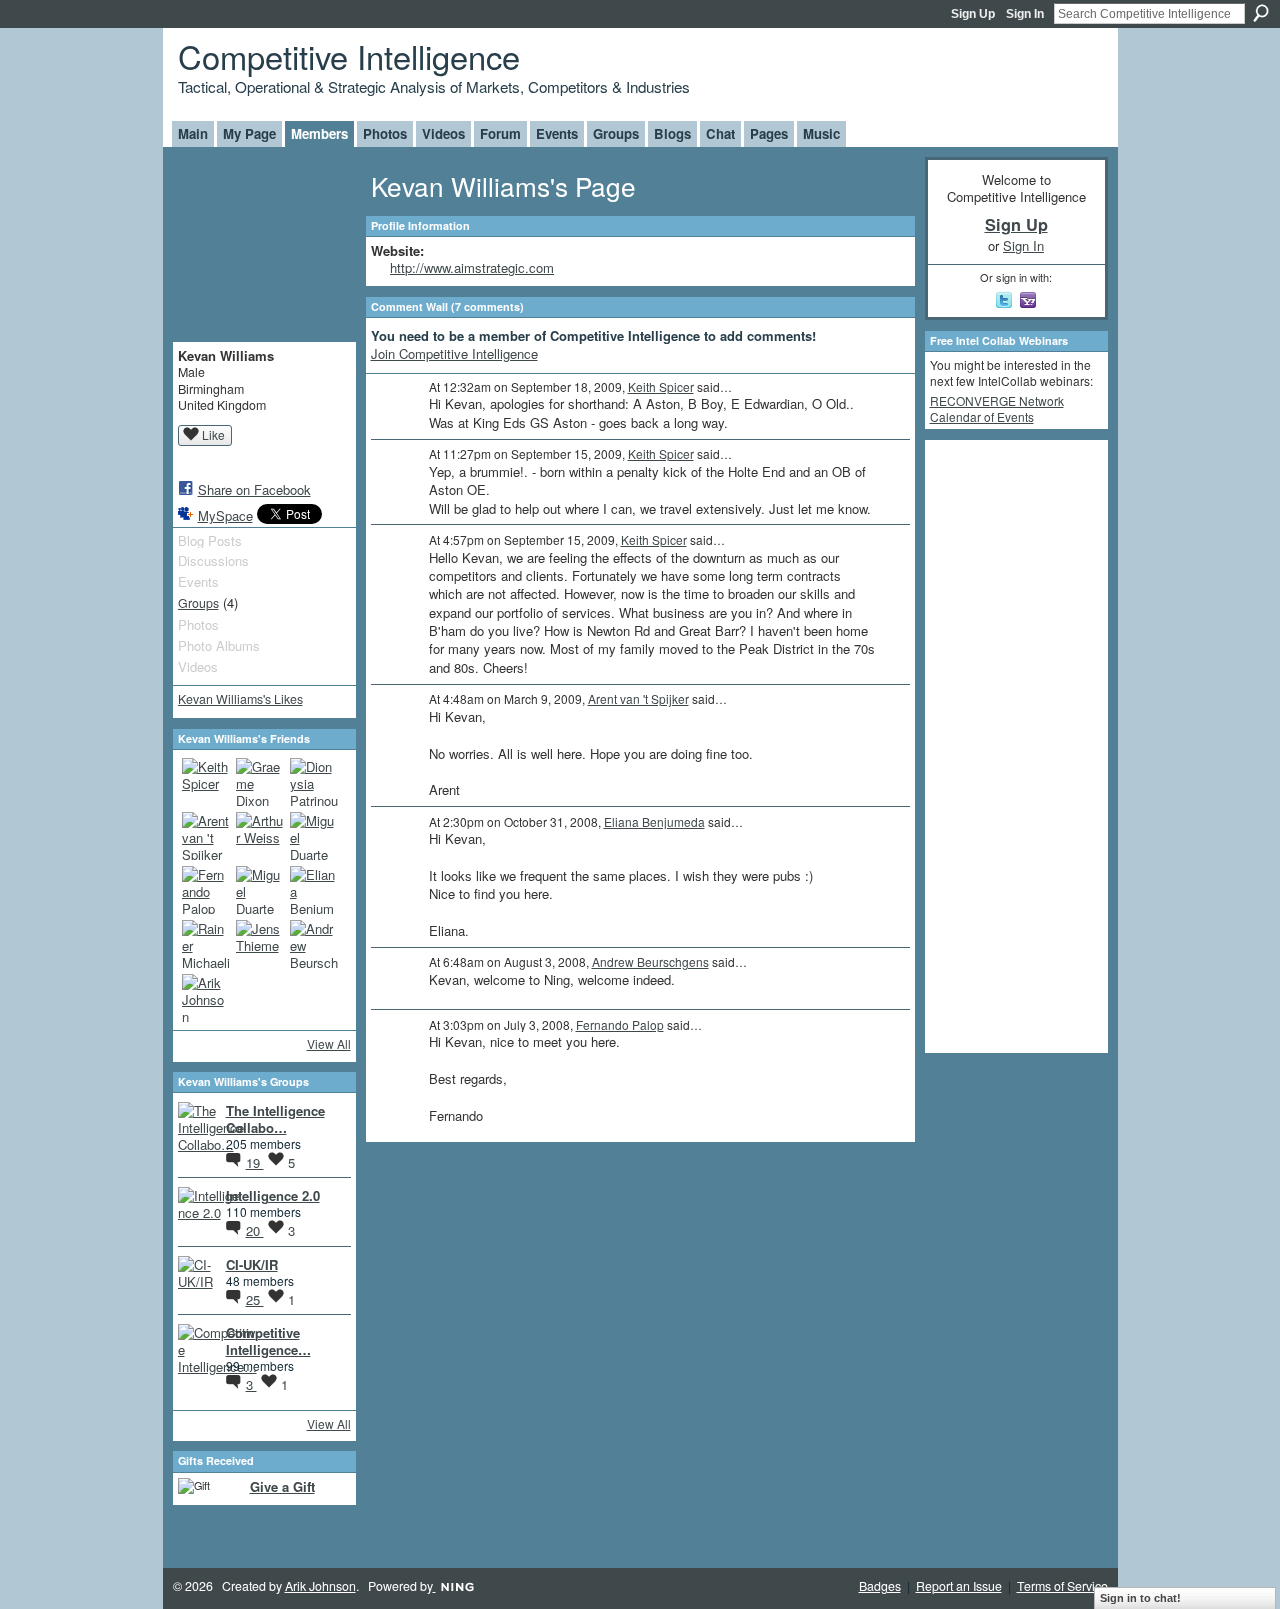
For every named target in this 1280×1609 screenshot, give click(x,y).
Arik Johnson (320, 1586)
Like (213, 434)
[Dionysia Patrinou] (314, 782)
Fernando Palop (620, 1024)
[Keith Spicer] (206, 782)
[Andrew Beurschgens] (314, 944)
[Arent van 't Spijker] (206, 836)
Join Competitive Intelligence (454, 353)
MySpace (225, 515)
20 (255, 1230)
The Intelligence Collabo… (275, 1119)
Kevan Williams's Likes (240, 699)
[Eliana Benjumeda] (314, 890)
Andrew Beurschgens (650, 961)
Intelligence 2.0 (273, 1195)
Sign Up (973, 14)
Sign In (1025, 14)
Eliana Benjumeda (654, 821)
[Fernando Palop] (206, 890)
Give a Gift (282, 1486)
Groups (198, 603)
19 (255, 1162)
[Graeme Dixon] (260, 782)
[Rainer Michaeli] (206, 944)
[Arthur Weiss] (260, 836)
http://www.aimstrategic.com (472, 267)
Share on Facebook (254, 489)
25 (255, 1299)
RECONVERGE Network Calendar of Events (997, 408)
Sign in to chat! (1140, 1598)
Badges (880, 1586)
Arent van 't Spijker (638, 698)
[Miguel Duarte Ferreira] (314, 836)
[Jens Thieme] (260, 944)
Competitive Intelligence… (268, 1341)
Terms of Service (1062, 1586)
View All (329, 1043)
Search (1261, 13)
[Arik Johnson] (206, 998)
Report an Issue (959, 1586)
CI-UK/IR (252, 1264)
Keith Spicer (661, 386)
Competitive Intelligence (349, 55)
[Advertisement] (1010, 745)
